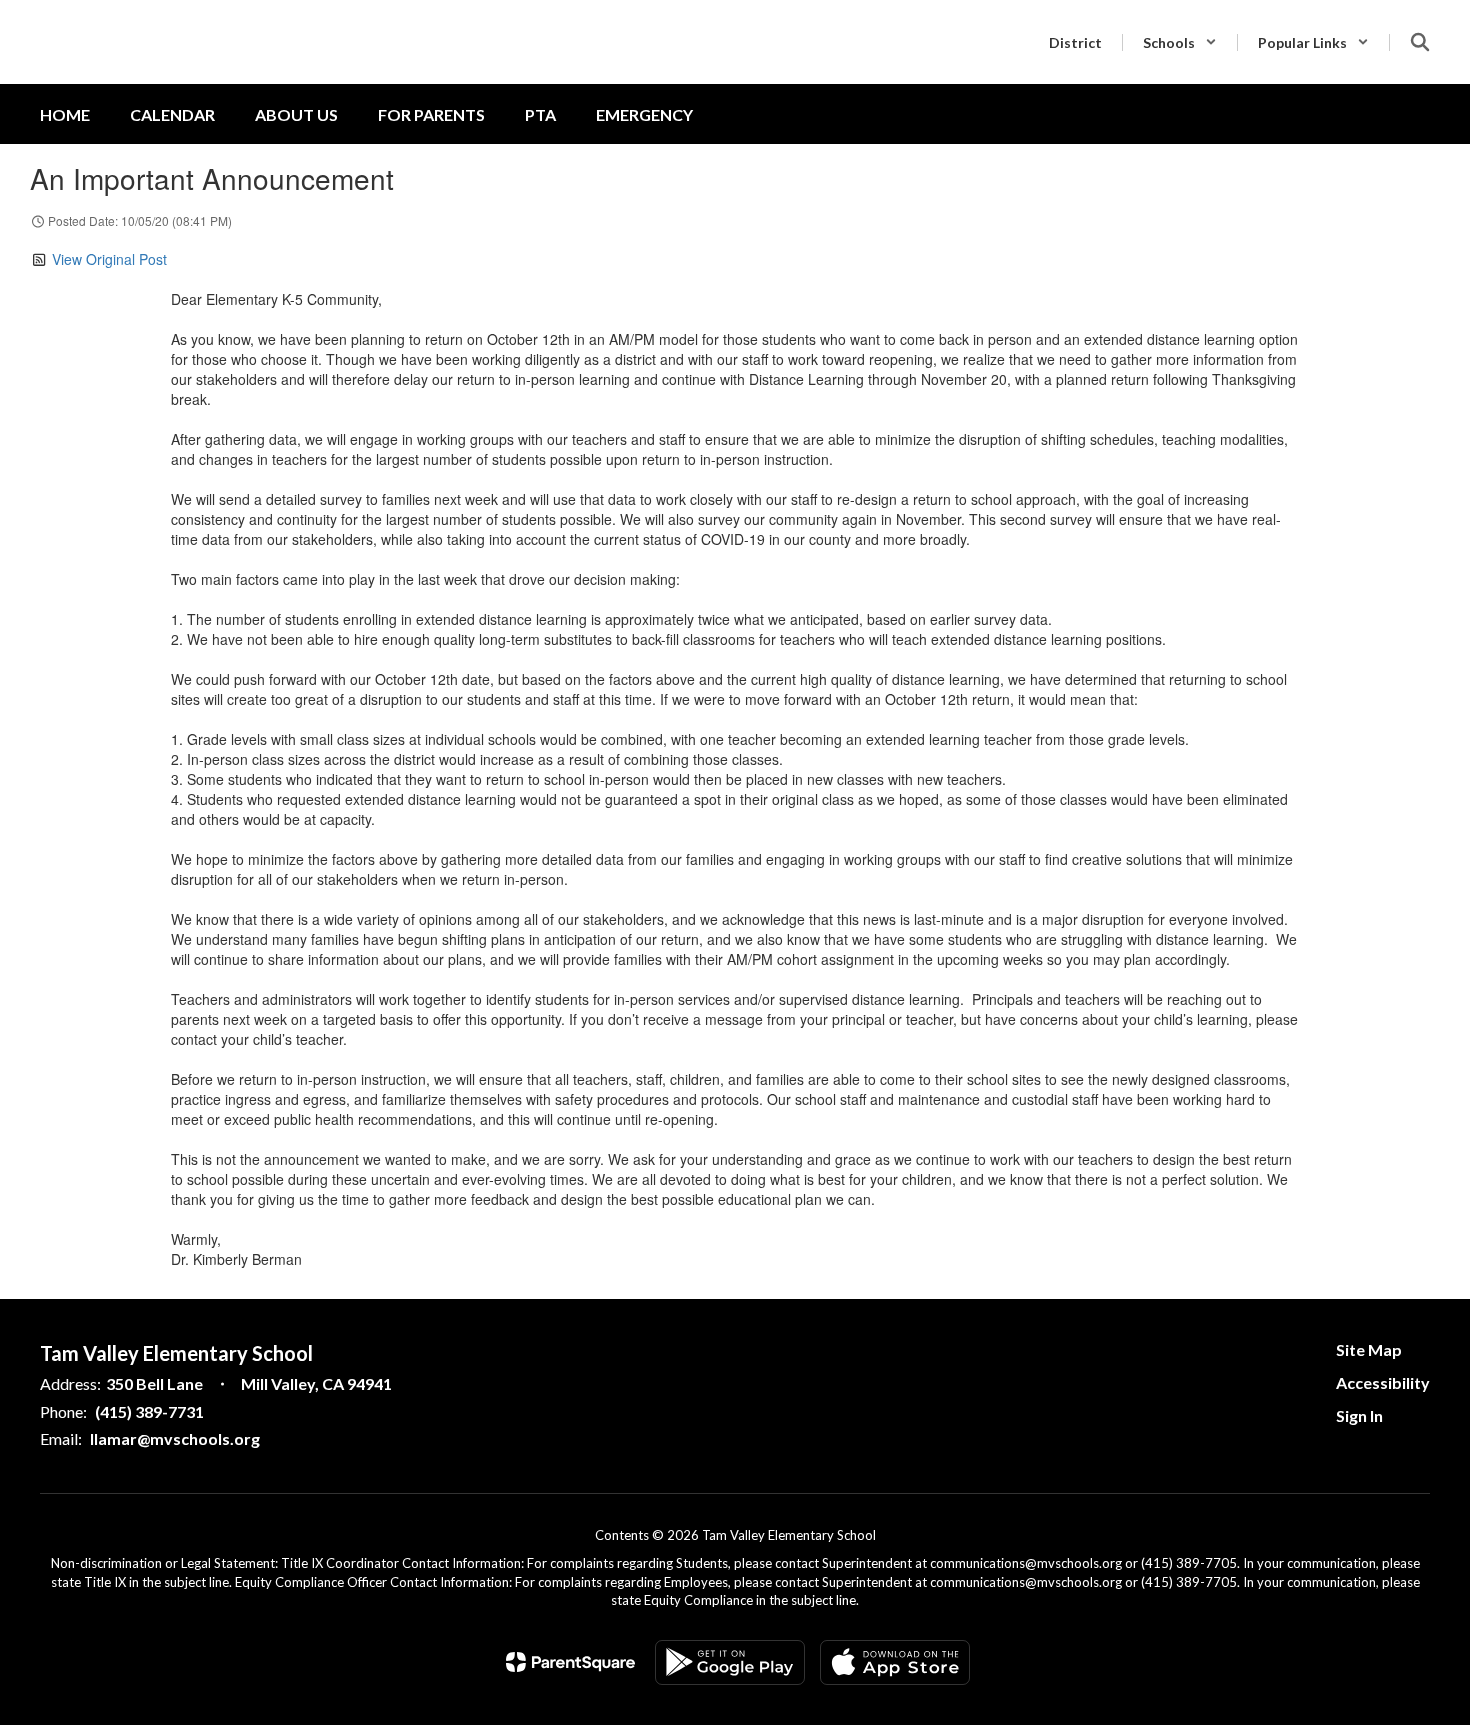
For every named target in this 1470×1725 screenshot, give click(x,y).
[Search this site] (1420, 42)
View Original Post (109, 259)
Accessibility (1383, 1382)
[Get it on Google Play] (730, 1662)
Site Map (1369, 1349)
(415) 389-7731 (149, 1411)
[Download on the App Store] (895, 1662)
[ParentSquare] (570, 1662)
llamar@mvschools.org (175, 1438)
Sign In (1359, 1415)
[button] (1180, 42)
